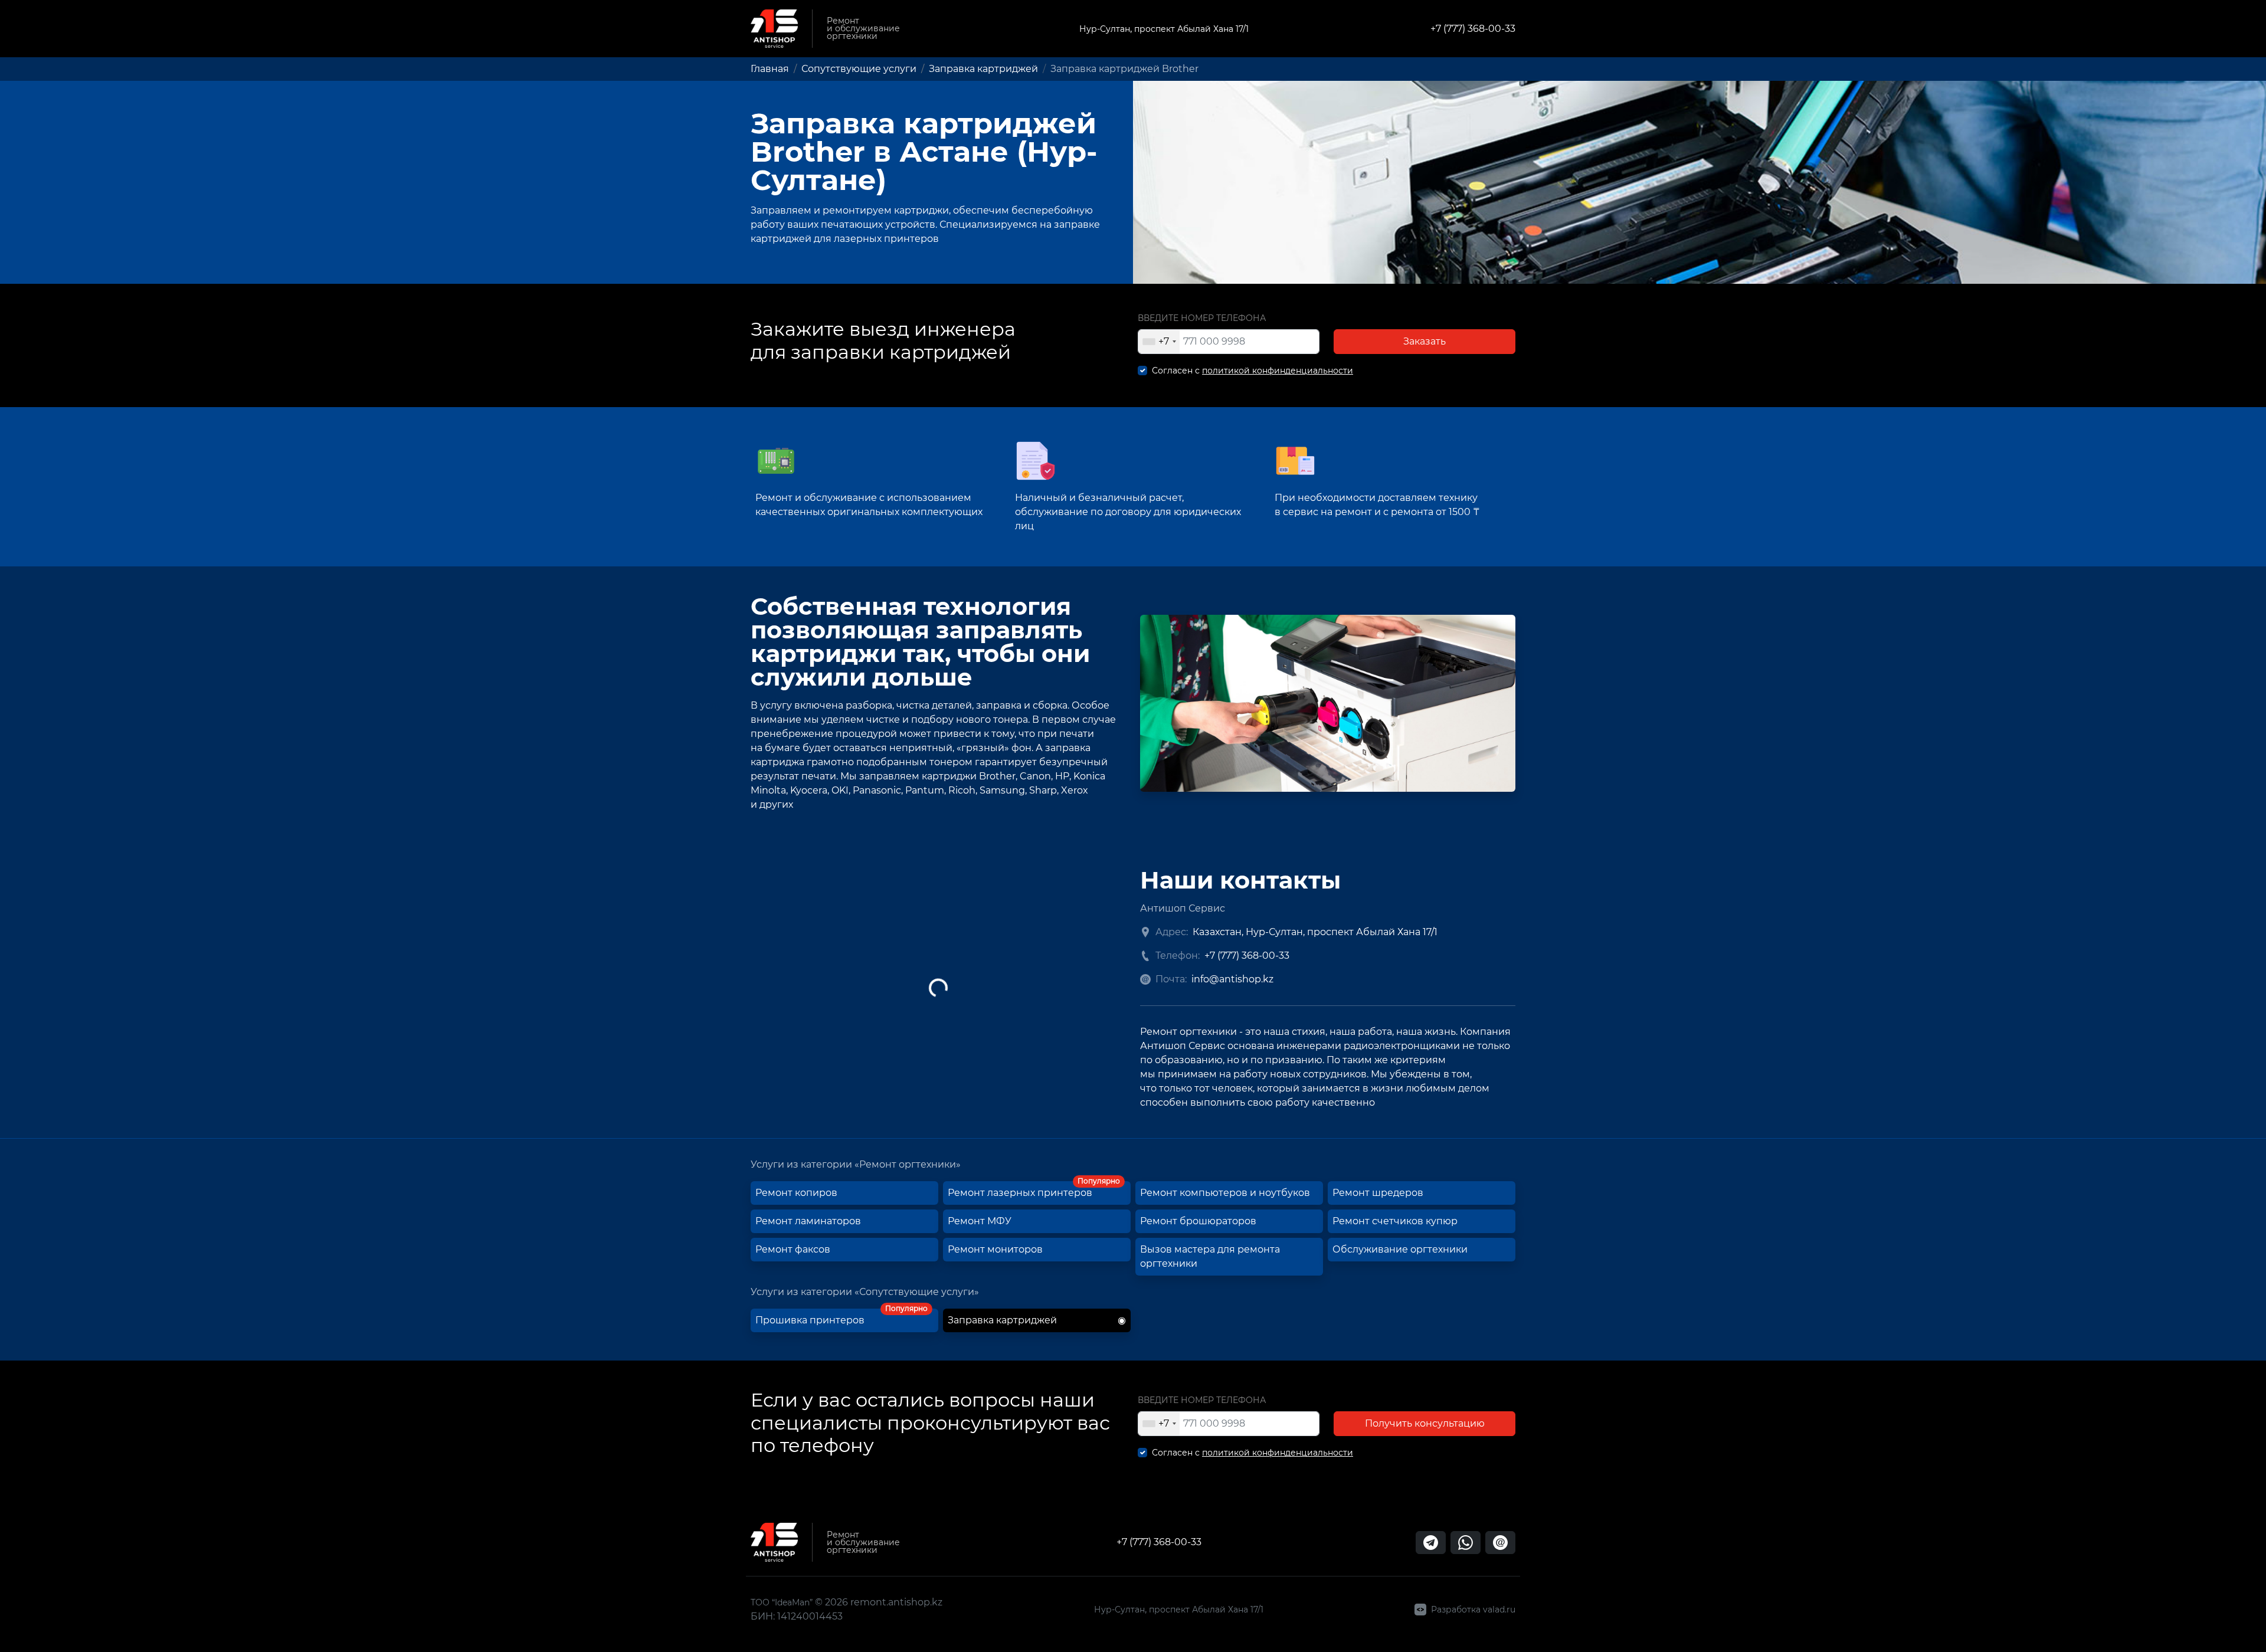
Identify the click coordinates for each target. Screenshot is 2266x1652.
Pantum (925, 790)
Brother (997, 776)
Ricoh (962, 790)
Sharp (1043, 790)
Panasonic (877, 790)
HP (1062, 776)
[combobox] (1159, 342)
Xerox (1075, 790)
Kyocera (809, 790)
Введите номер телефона (1202, 318)
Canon (1035, 776)
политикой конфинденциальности (1278, 371)
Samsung (1002, 790)
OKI (840, 790)
